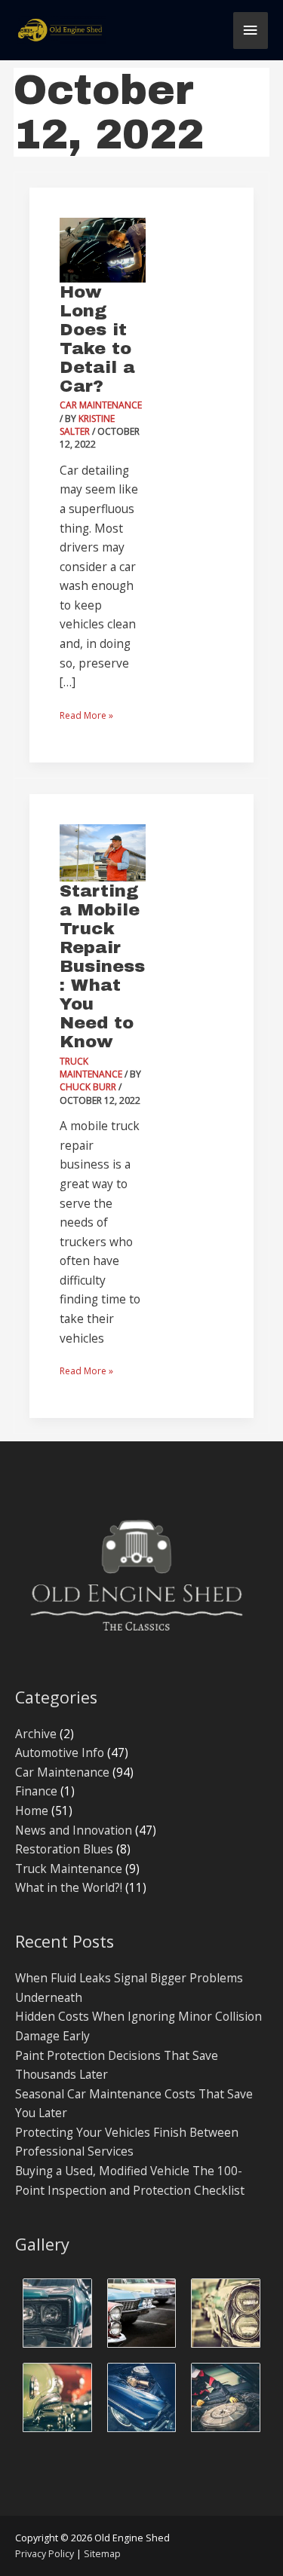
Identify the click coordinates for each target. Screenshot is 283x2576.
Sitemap (102, 2554)
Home (32, 1811)
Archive (36, 1734)
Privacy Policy (45, 2554)
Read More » (86, 714)
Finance (36, 1791)
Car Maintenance (101, 405)
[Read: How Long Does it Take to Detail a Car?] (103, 249)
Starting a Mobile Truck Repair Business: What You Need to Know (102, 966)
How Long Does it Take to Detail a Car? (97, 339)
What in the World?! (69, 1887)
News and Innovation (74, 1830)
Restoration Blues (64, 1849)
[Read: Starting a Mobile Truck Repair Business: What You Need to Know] (103, 851)
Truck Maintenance (91, 1068)
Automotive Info (60, 1752)
